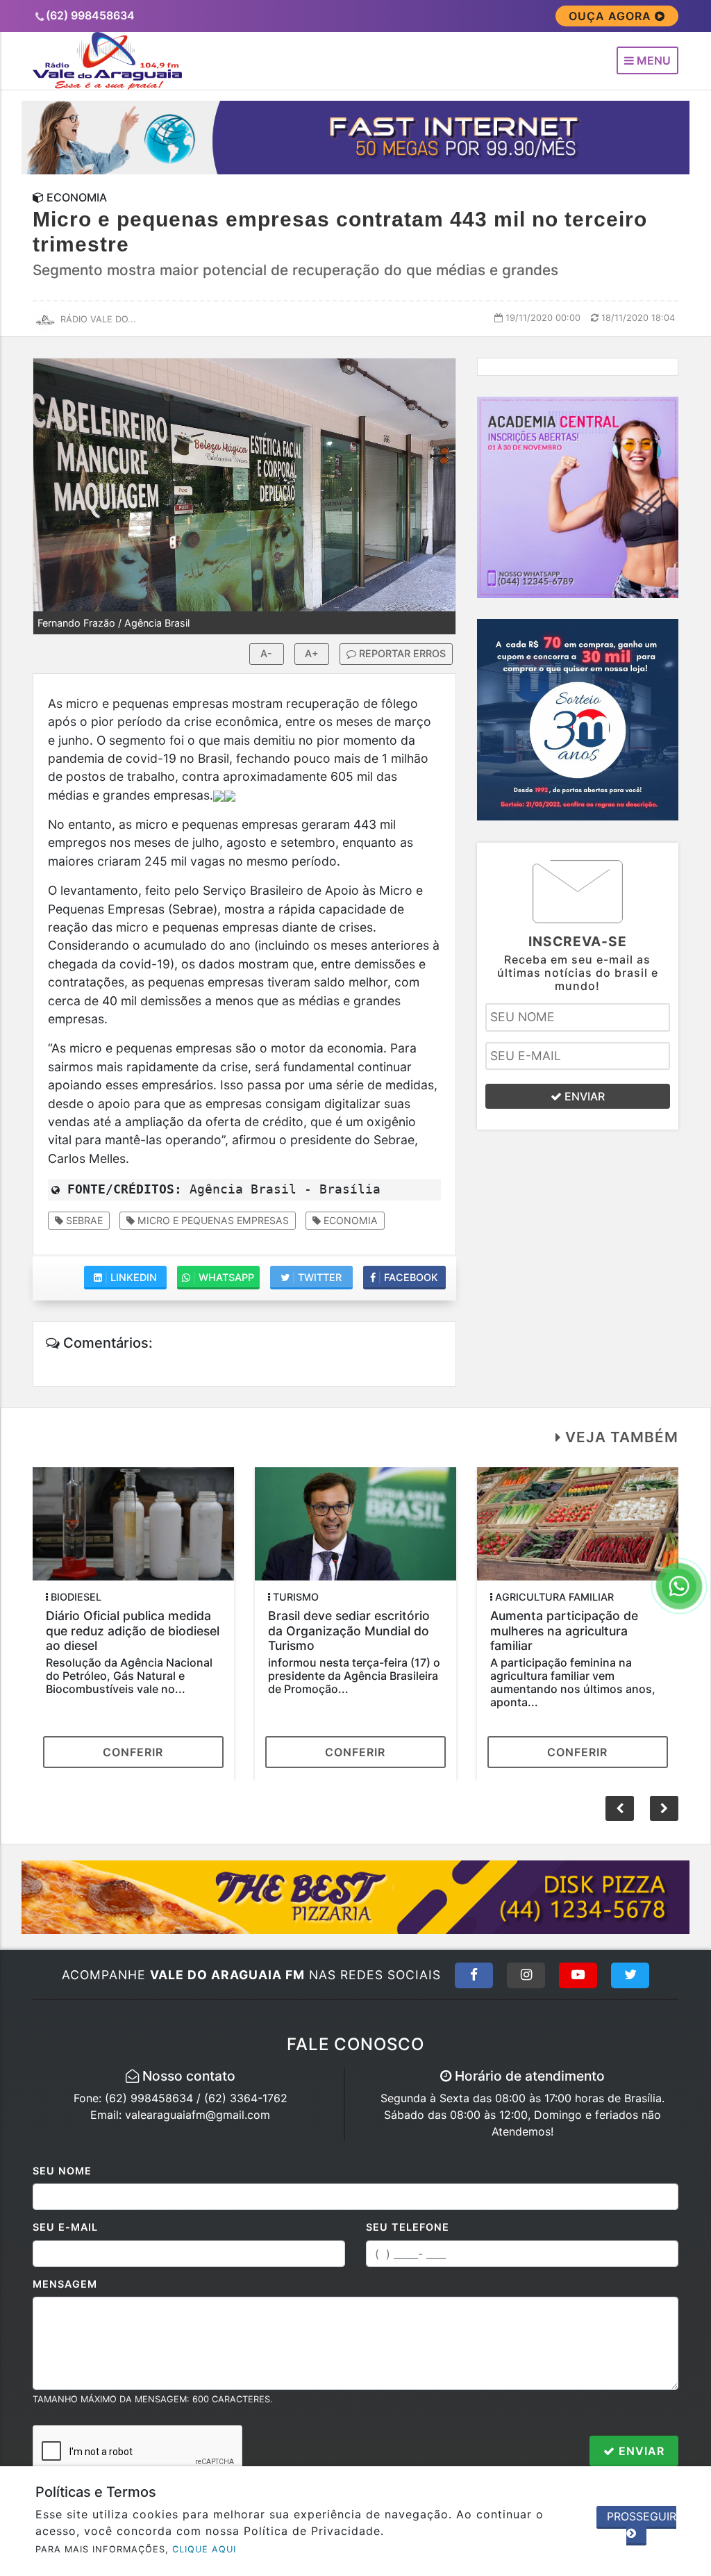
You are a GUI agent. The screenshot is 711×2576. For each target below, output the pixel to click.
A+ (312, 653)
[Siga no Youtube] (578, 1975)
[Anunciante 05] (356, 136)
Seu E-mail (65, 2227)
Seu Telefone (408, 2227)
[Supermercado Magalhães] (578, 718)
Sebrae (83, 1220)
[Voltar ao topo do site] (690, 1546)
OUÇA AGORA (612, 16)
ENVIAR (583, 1096)
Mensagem (65, 2284)
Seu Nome (62, 2171)
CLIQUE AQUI (204, 2549)
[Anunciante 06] (356, 1896)
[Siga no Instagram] (526, 1975)
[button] (664, 1808)
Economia (349, 1220)
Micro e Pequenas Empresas (212, 1220)
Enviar (640, 2451)
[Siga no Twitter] (630, 1975)
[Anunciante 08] (578, 496)
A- (266, 653)
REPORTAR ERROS (401, 653)
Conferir (133, 1752)
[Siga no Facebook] (474, 1975)
